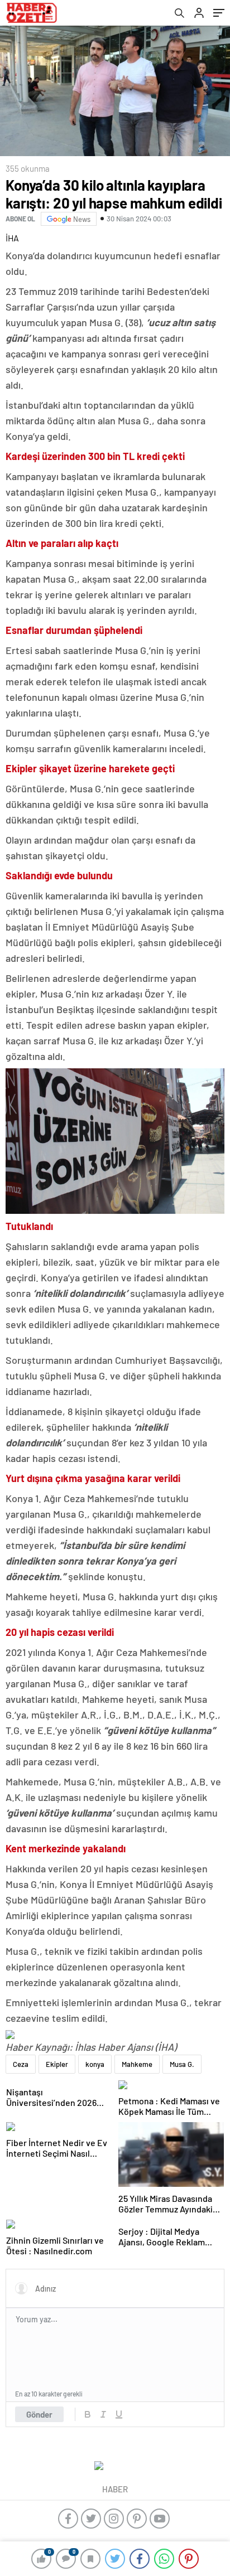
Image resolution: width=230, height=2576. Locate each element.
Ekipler (57, 2064)
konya (95, 2064)
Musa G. (182, 2064)
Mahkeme (137, 2064)
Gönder (39, 2414)
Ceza (21, 2064)
